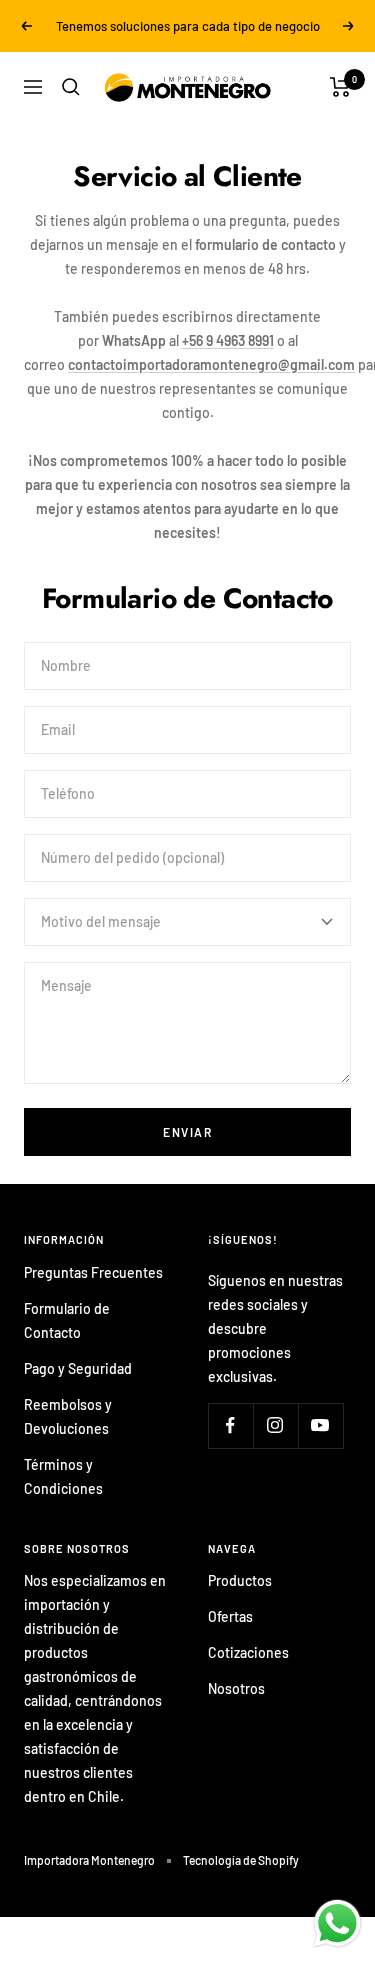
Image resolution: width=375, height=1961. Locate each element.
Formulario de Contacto (67, 1320)
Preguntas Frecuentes (93, 1272)
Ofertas (230, 1616)
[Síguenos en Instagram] (275, 1425)
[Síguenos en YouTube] (320, 1425)
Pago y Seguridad (78, 1368)
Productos (240, 1580)
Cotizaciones (248, 1652)
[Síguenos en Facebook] (230, 1425)
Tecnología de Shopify (241, 1860)
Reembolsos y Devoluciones (68, 1416)
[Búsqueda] (71, 87)
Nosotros (236, 1688)
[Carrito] (340, 87)
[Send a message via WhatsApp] (337, 1923)
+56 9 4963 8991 (228, 340)
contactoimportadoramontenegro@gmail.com (211, 364)
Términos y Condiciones (63, 1476)
